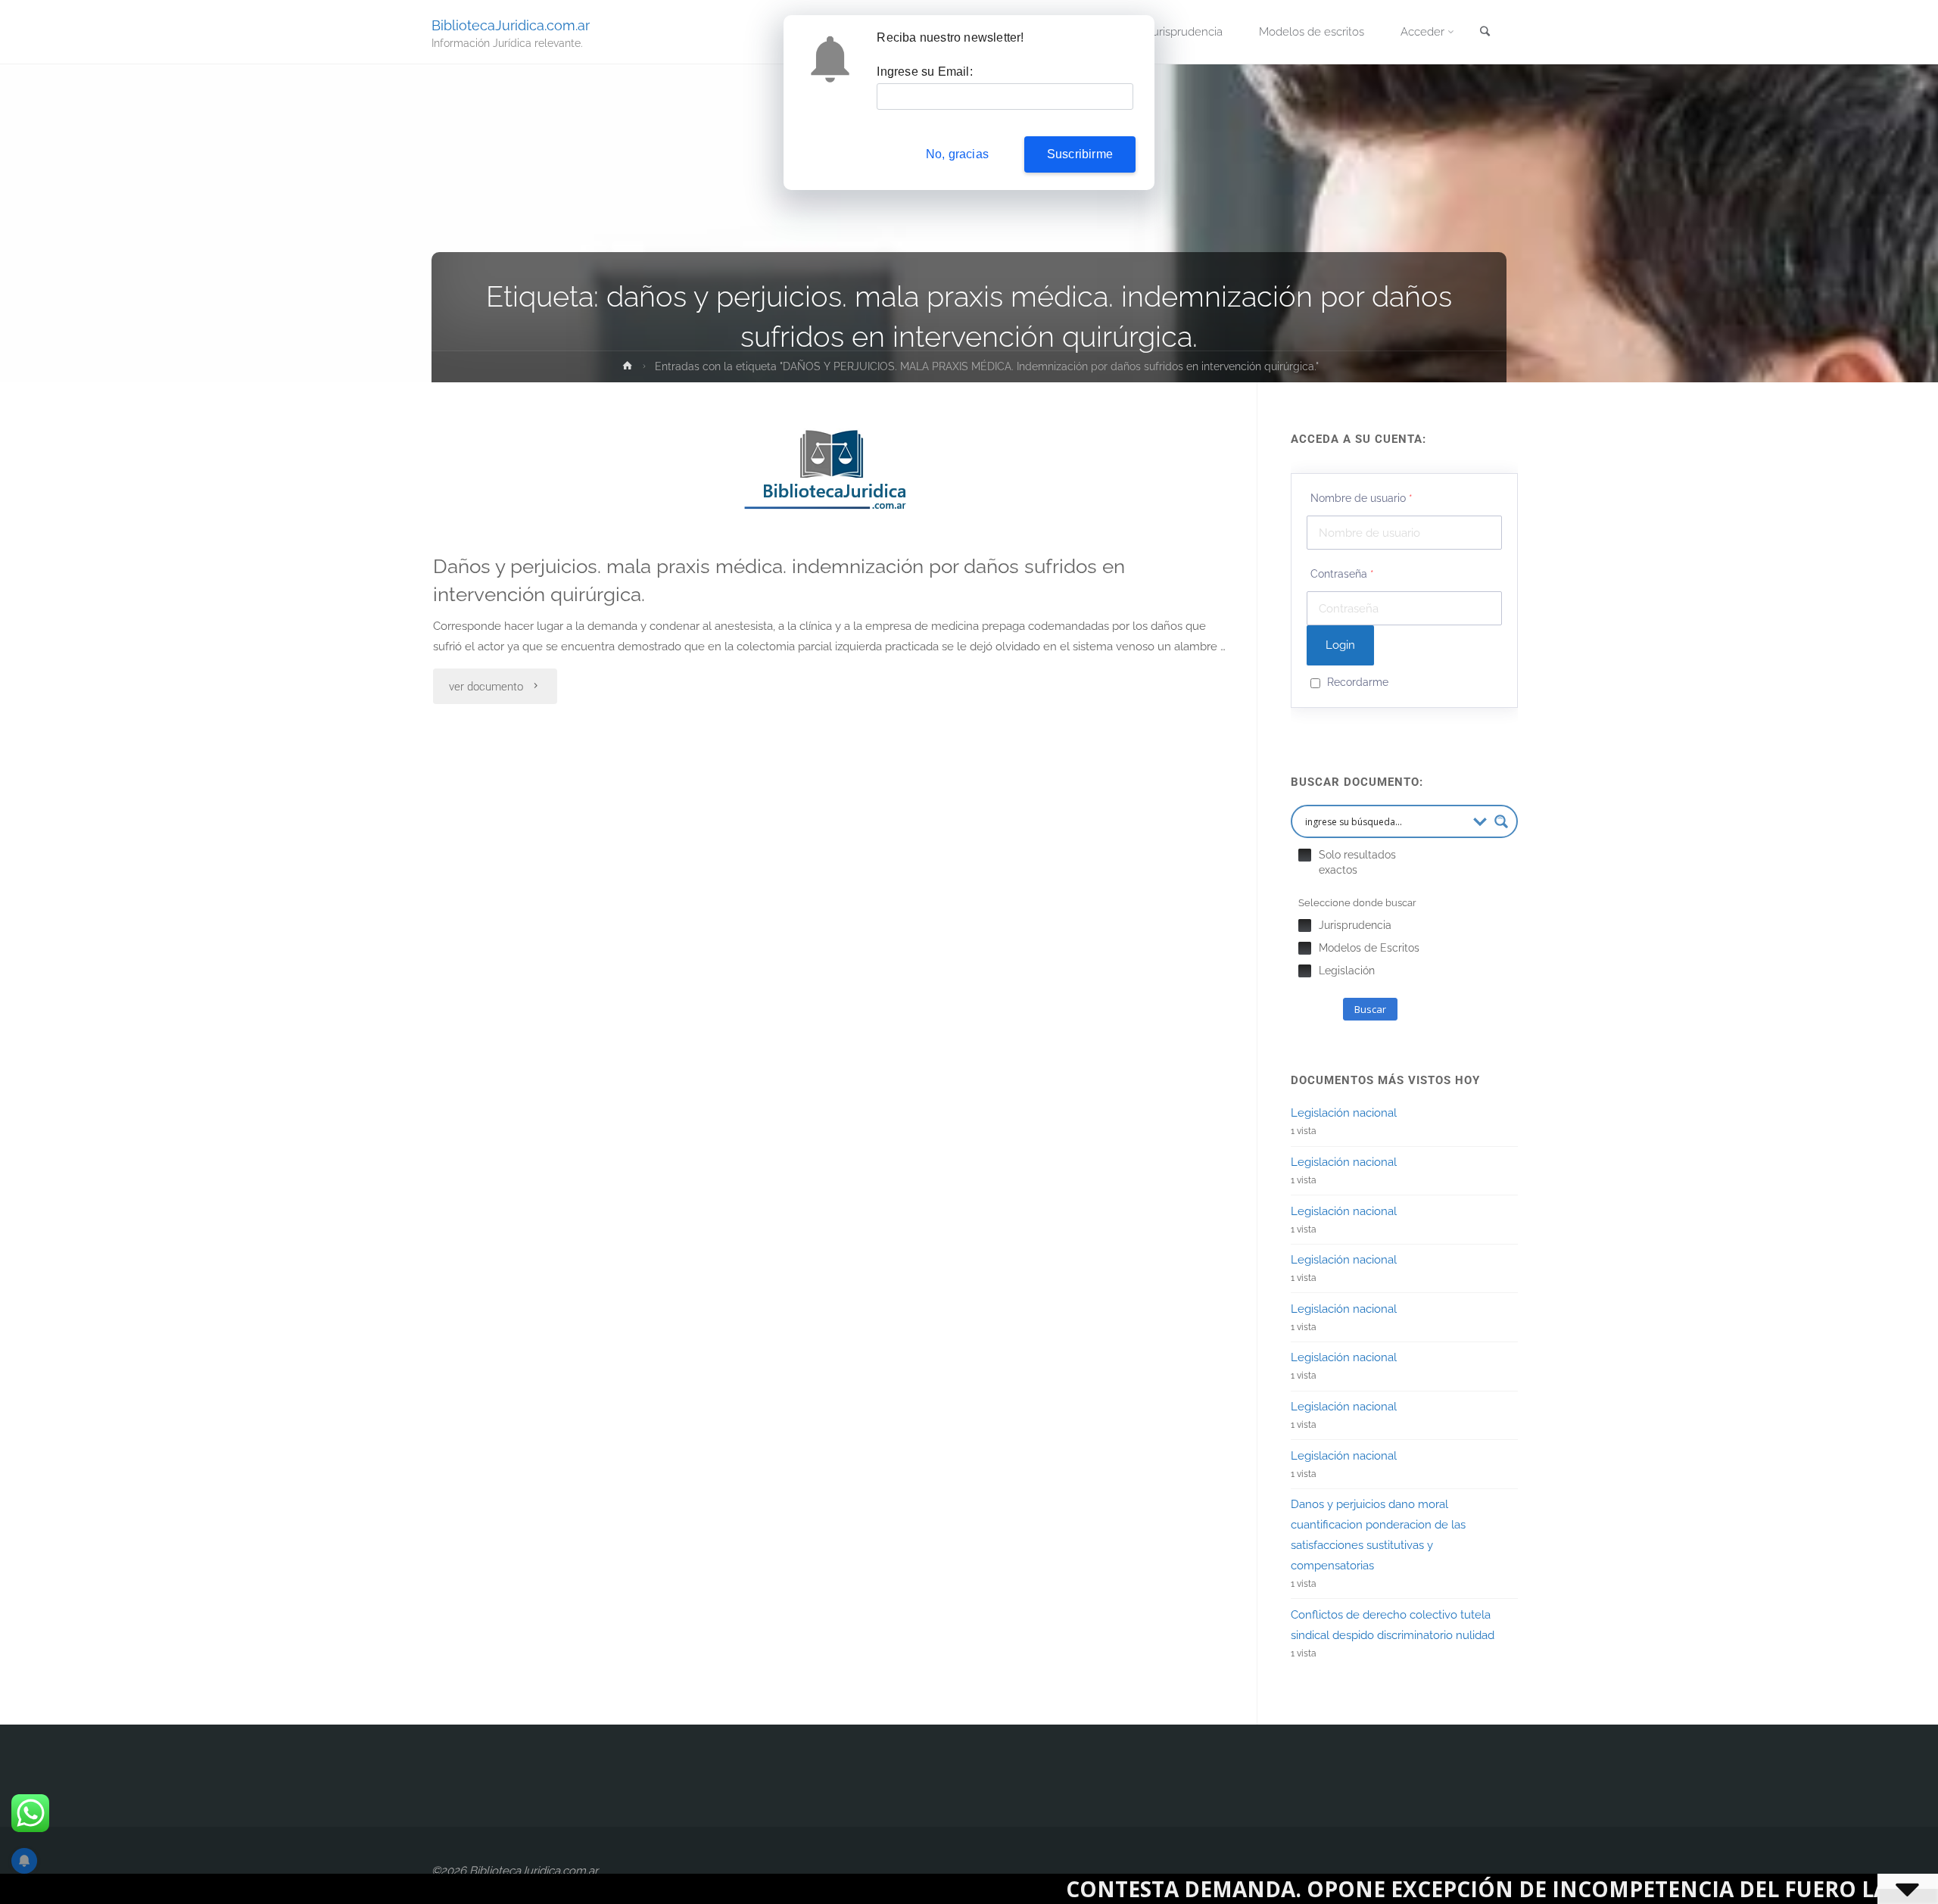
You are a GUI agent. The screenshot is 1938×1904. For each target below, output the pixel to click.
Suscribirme (1080, 154)
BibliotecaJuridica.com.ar (511, 25)
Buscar (1370, 1009)
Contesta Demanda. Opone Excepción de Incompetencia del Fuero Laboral (1347, 1889)
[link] (1485, 33)
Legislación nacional (1344, 1113)
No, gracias (957, 154)
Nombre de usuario (1362, 498)
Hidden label (1305, 855)
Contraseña (1342, 574)
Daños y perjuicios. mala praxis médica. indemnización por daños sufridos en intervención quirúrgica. (779, 580)
